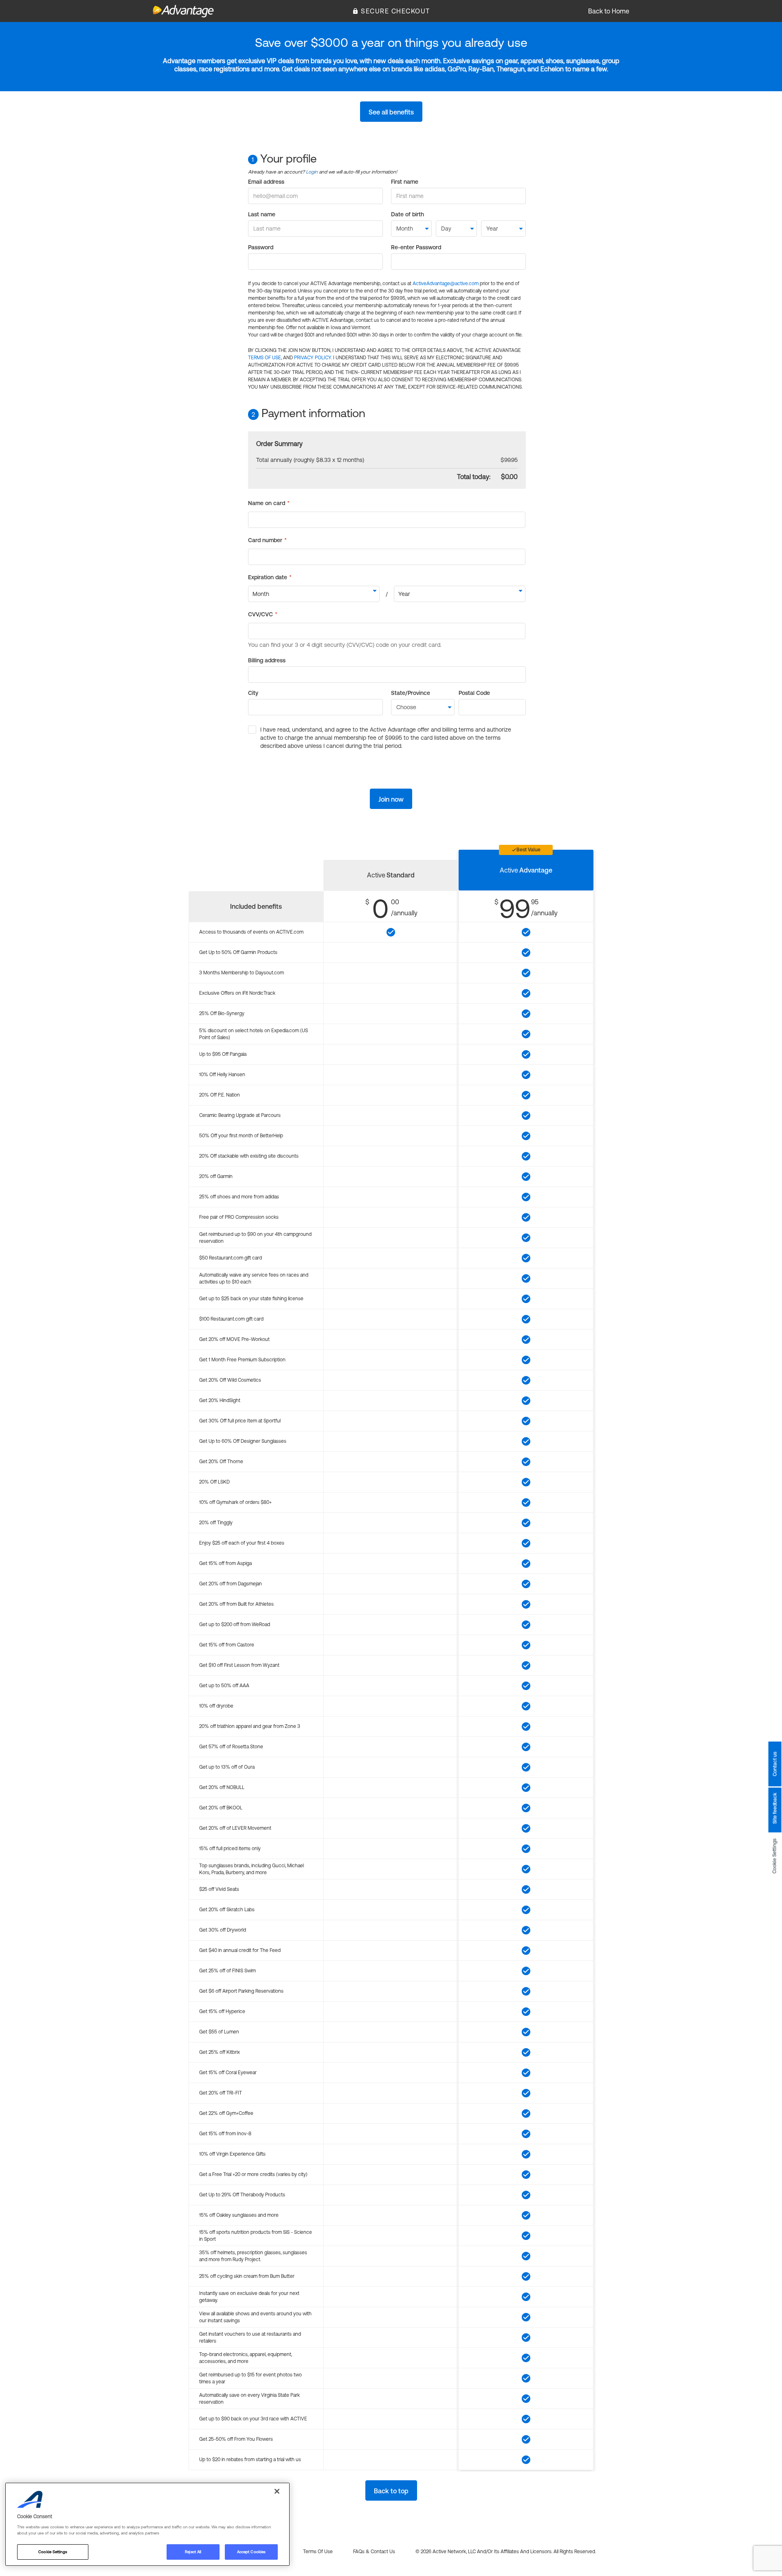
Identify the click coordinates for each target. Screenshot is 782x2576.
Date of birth (407, 214)
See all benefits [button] (391, 112)
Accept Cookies (251, 2552)
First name (405, 182)
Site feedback (775, 1808)
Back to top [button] (391, 2491)
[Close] (277, 2491)
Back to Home (609, 11)
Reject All (193, 2552)
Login (312, 172)
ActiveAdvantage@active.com (446, 284)
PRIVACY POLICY (313, 358)
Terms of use (318, 2552)
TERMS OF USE (265, 358)
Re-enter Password (416, 247)
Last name (262, 214)
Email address (266, 182)
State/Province (411, 693)
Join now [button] (391, 799)
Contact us (775, 1764)
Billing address (267, 660)
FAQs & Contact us (374, 2552)
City (253, 693)
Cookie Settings (775, 1856)
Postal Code (474, 693)
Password (261, 247)
